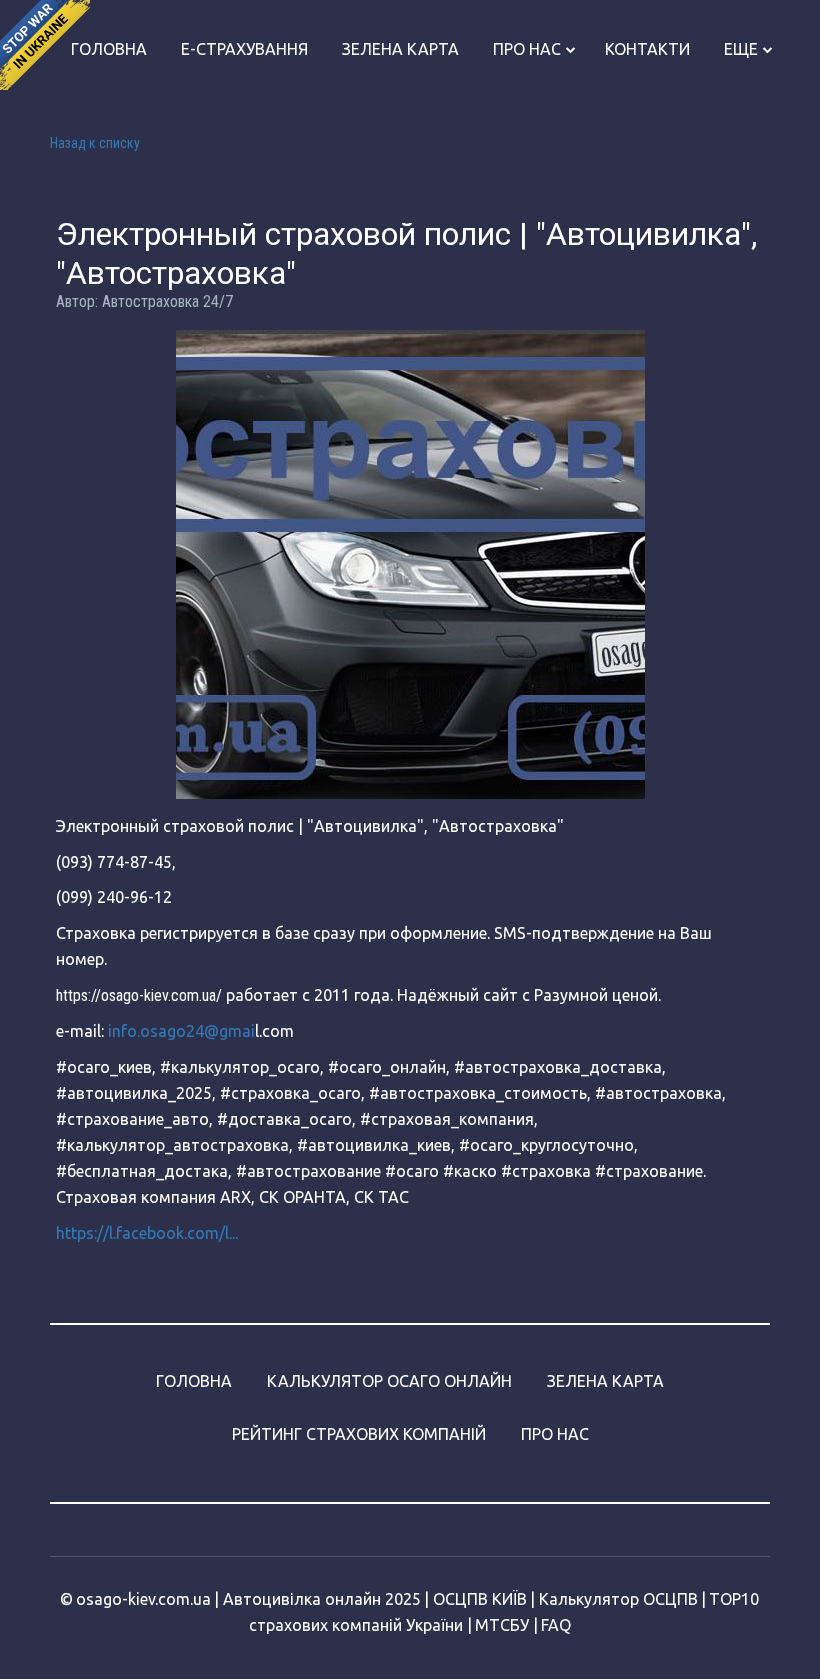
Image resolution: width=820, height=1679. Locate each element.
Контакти (647, 49)
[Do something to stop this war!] (45, 45)
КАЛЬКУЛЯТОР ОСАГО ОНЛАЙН (389, 1381)
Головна (109, 49)
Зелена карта (400, 49)
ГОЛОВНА (194, 1381)
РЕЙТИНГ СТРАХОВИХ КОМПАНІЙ (359, 1434)
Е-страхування (244, 49)
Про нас (527, 49)
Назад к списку (95, 143)
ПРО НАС (555, 1434)
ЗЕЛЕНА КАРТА (605, 1381)
